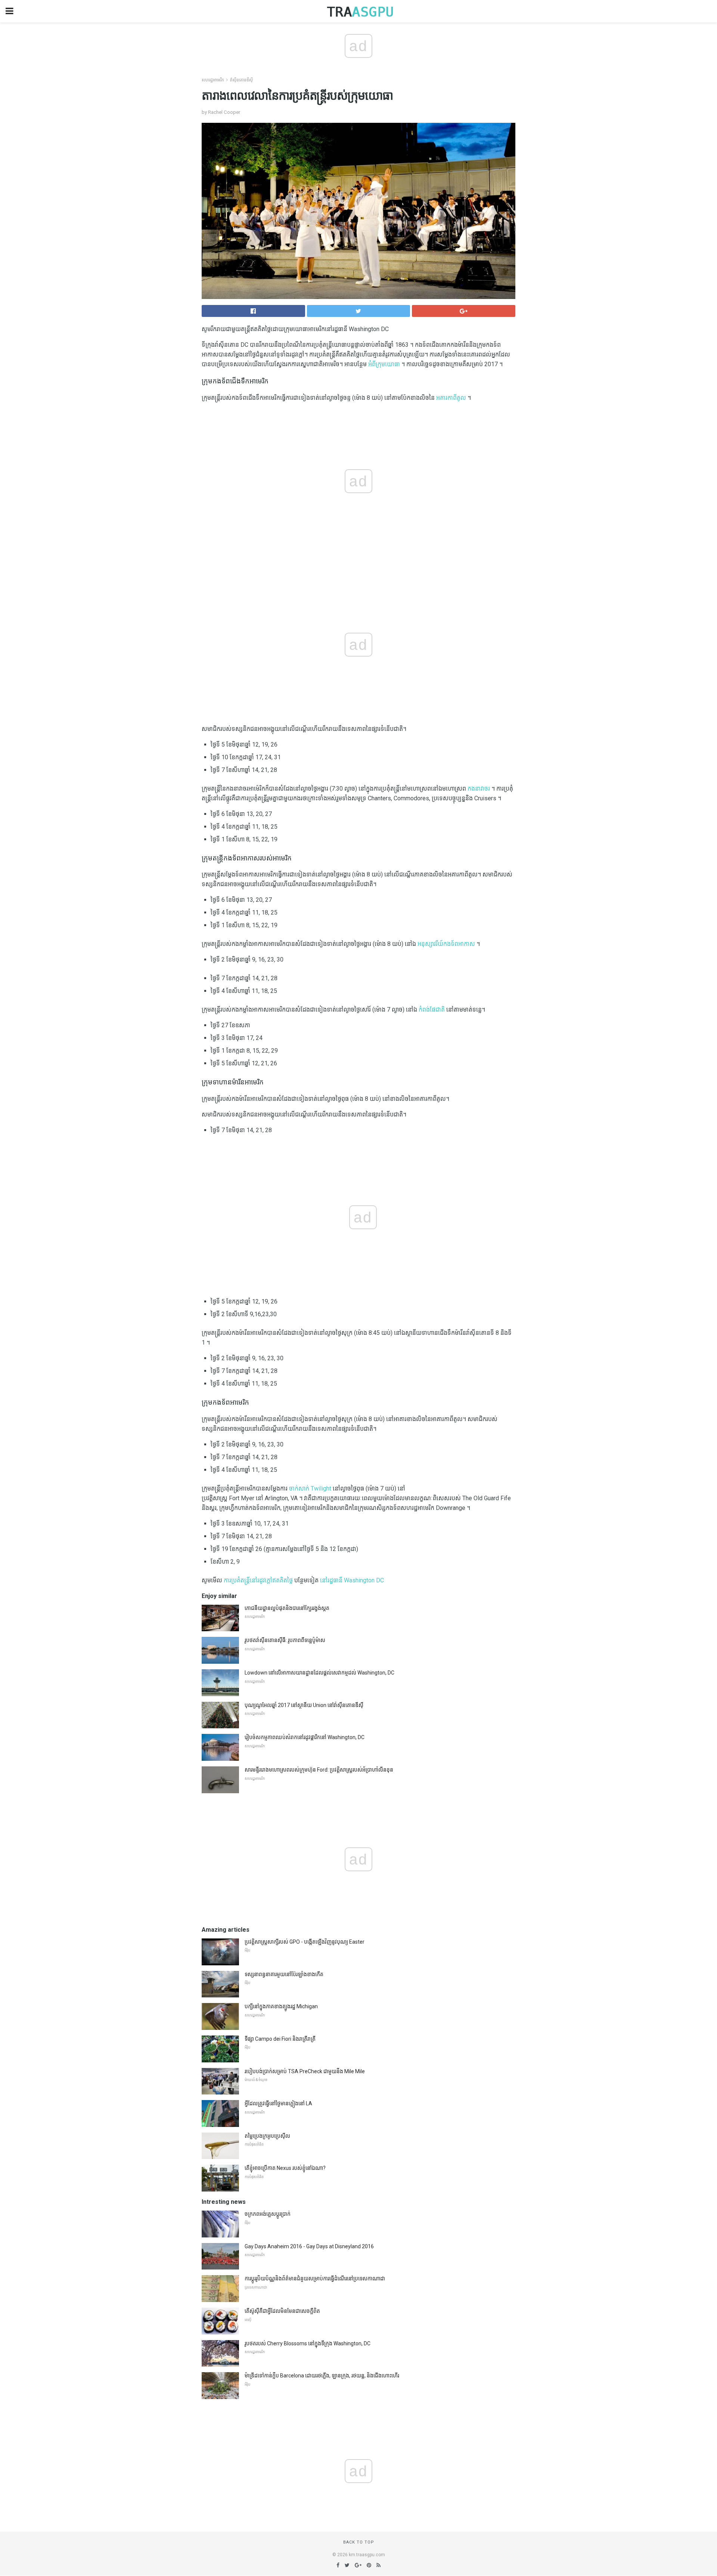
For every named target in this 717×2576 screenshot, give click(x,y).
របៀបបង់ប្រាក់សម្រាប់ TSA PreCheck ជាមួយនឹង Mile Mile (305, 2071)
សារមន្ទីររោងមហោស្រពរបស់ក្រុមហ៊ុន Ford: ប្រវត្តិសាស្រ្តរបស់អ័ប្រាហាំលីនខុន (319, 1770)
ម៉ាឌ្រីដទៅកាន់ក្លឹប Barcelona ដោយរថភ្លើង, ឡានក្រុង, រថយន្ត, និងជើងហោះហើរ (322, 2376)
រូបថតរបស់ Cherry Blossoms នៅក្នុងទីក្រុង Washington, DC (308, 2343)
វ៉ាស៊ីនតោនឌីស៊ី (241, 80)
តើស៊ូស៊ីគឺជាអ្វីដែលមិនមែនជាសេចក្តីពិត (282, 2311)
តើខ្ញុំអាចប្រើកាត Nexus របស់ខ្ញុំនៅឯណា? (285, 2168)
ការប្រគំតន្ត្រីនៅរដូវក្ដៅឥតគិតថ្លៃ (258, 1580)
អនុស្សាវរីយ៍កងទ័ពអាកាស (446, 944)
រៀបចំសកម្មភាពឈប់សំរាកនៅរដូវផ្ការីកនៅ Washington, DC (305, 1737)
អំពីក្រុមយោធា (384, 364)
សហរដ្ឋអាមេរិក (213, 80)
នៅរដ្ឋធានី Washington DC (352, 1580)
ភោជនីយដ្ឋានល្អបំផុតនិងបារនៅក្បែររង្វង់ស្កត (287, 1608)
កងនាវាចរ (479, 789)
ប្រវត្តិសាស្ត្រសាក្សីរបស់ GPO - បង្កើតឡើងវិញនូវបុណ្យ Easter (305, 1942)
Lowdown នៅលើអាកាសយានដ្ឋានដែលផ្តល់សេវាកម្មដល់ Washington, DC (319, 1673)
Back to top (359, 2542)
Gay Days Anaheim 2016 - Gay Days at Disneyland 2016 (309, 2246)
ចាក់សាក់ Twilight (310, 1488)
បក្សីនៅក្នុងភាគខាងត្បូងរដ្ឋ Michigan (281, 2006)
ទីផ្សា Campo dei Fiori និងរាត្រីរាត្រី (280, 2039)
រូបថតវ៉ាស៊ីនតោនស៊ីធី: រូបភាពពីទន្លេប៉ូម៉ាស (285, 1640)
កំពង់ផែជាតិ (432, 1010)
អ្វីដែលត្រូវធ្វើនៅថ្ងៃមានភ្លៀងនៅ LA (278, 2103)
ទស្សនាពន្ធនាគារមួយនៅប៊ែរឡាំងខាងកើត (284, 1974)
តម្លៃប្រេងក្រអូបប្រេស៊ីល (267, 2136)
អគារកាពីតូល (451, 398)
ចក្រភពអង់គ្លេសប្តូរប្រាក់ (268, 2214)
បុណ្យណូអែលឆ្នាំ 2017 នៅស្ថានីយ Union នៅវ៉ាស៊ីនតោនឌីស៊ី (304, 1705)
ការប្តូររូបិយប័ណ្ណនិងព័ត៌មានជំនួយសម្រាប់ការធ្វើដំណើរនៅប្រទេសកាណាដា (315, 2278)
